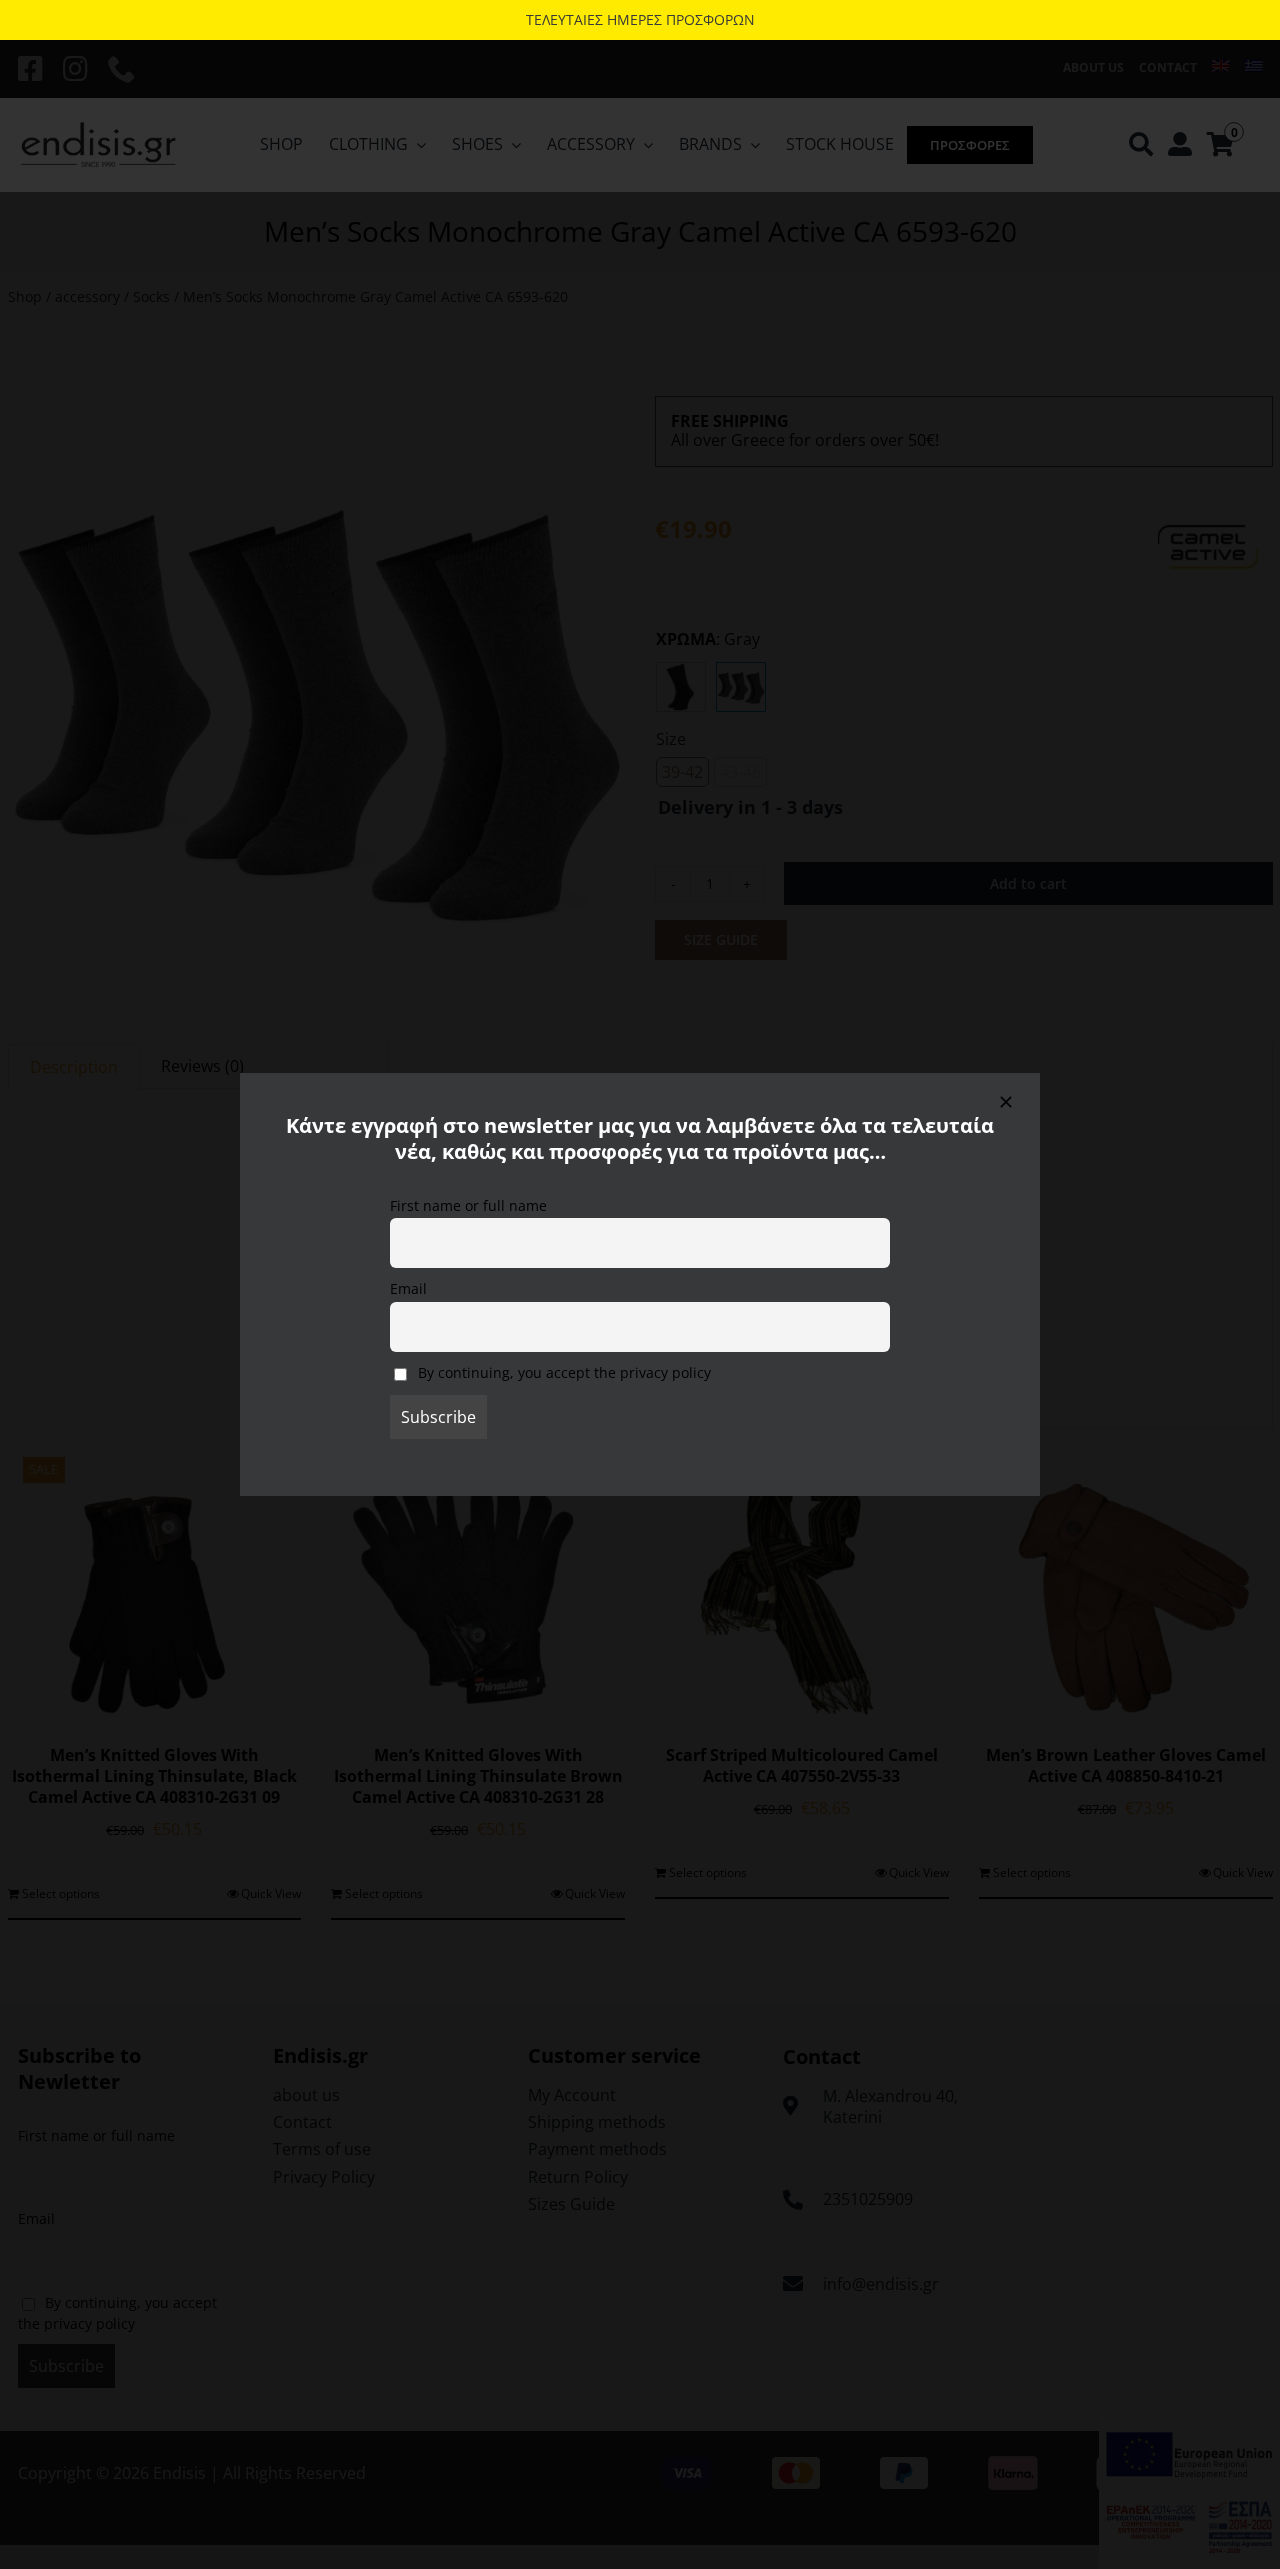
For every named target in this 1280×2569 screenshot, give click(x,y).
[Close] (1006, 1102)
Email (408, 1288)
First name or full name (468, 1205)
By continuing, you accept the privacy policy (562, 1372)
